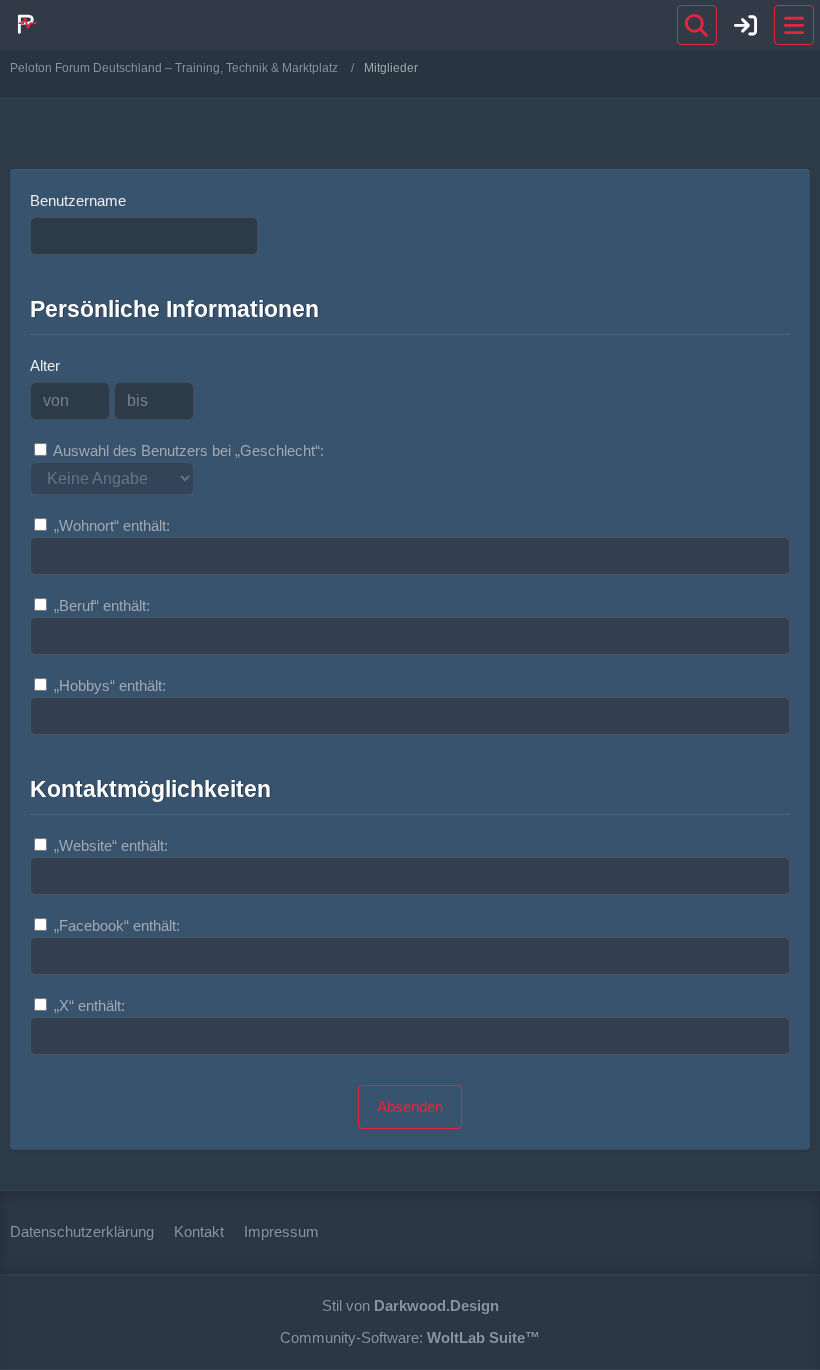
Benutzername (78, 200)
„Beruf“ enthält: (100, 605)
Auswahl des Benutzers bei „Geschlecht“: (187, 450)
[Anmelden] (746, 25)
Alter (45, 365)
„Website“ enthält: (109, 845)
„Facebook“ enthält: (115, 925)
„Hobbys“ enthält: (108, 685)
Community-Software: (410, 1337)
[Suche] (697, 25)
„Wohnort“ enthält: (110, 525)
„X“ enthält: (87, 1005)
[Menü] (794, 25)
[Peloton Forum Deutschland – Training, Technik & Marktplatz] (25, 24)
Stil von (410, 1305)
